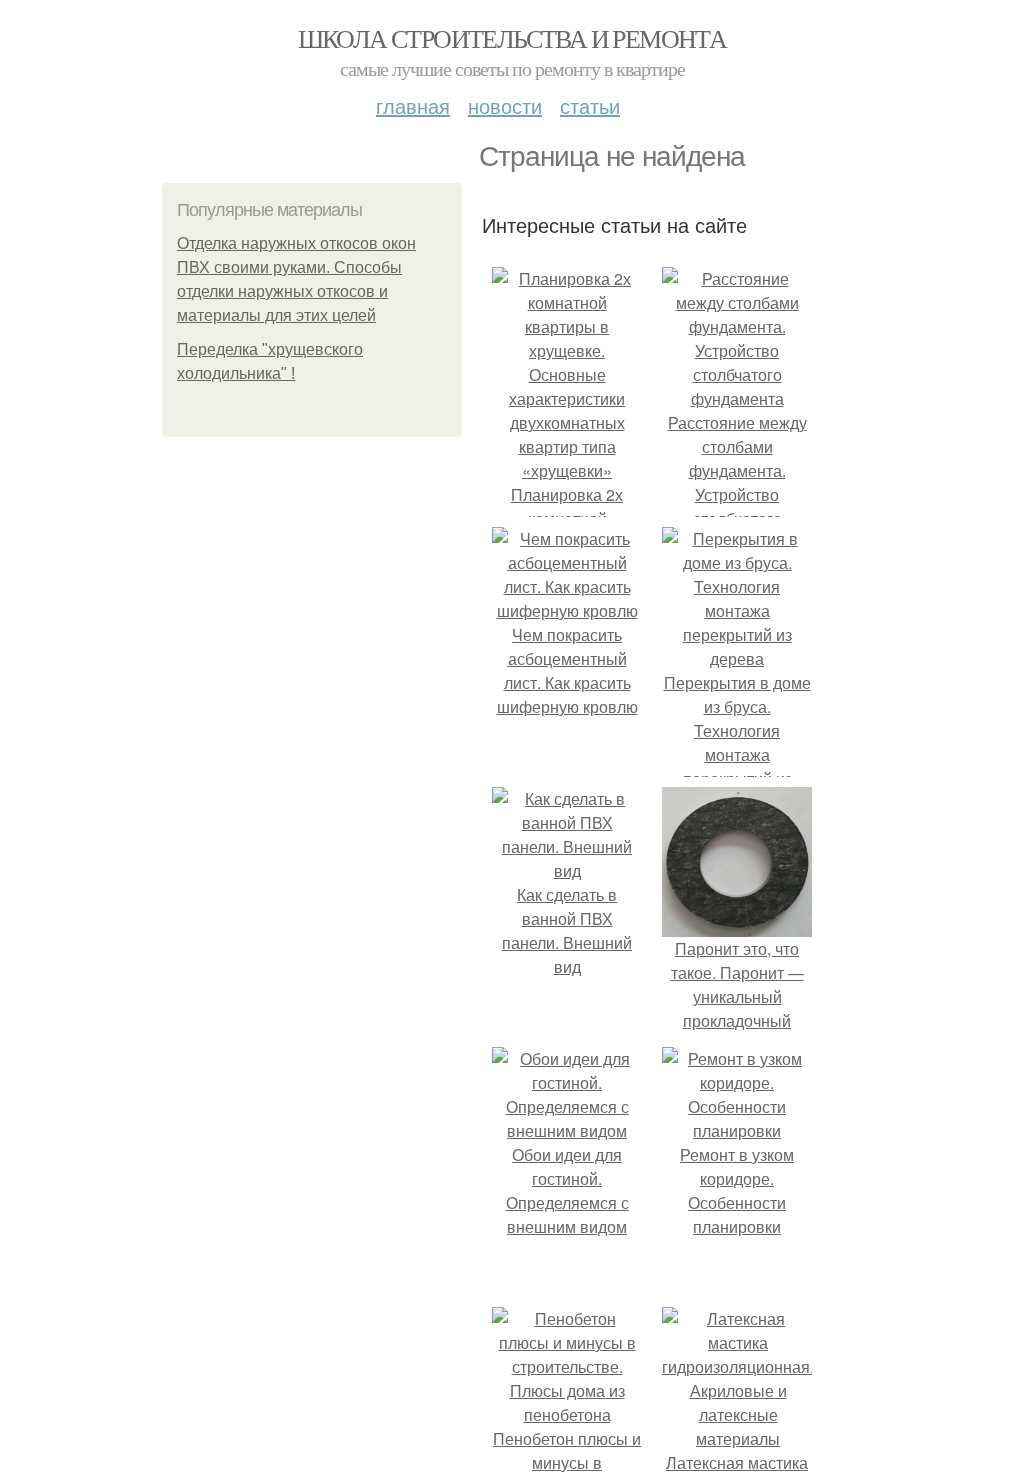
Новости (505, 105)
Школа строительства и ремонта (512, 38)
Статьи (590, 105)
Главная (413, 105)
